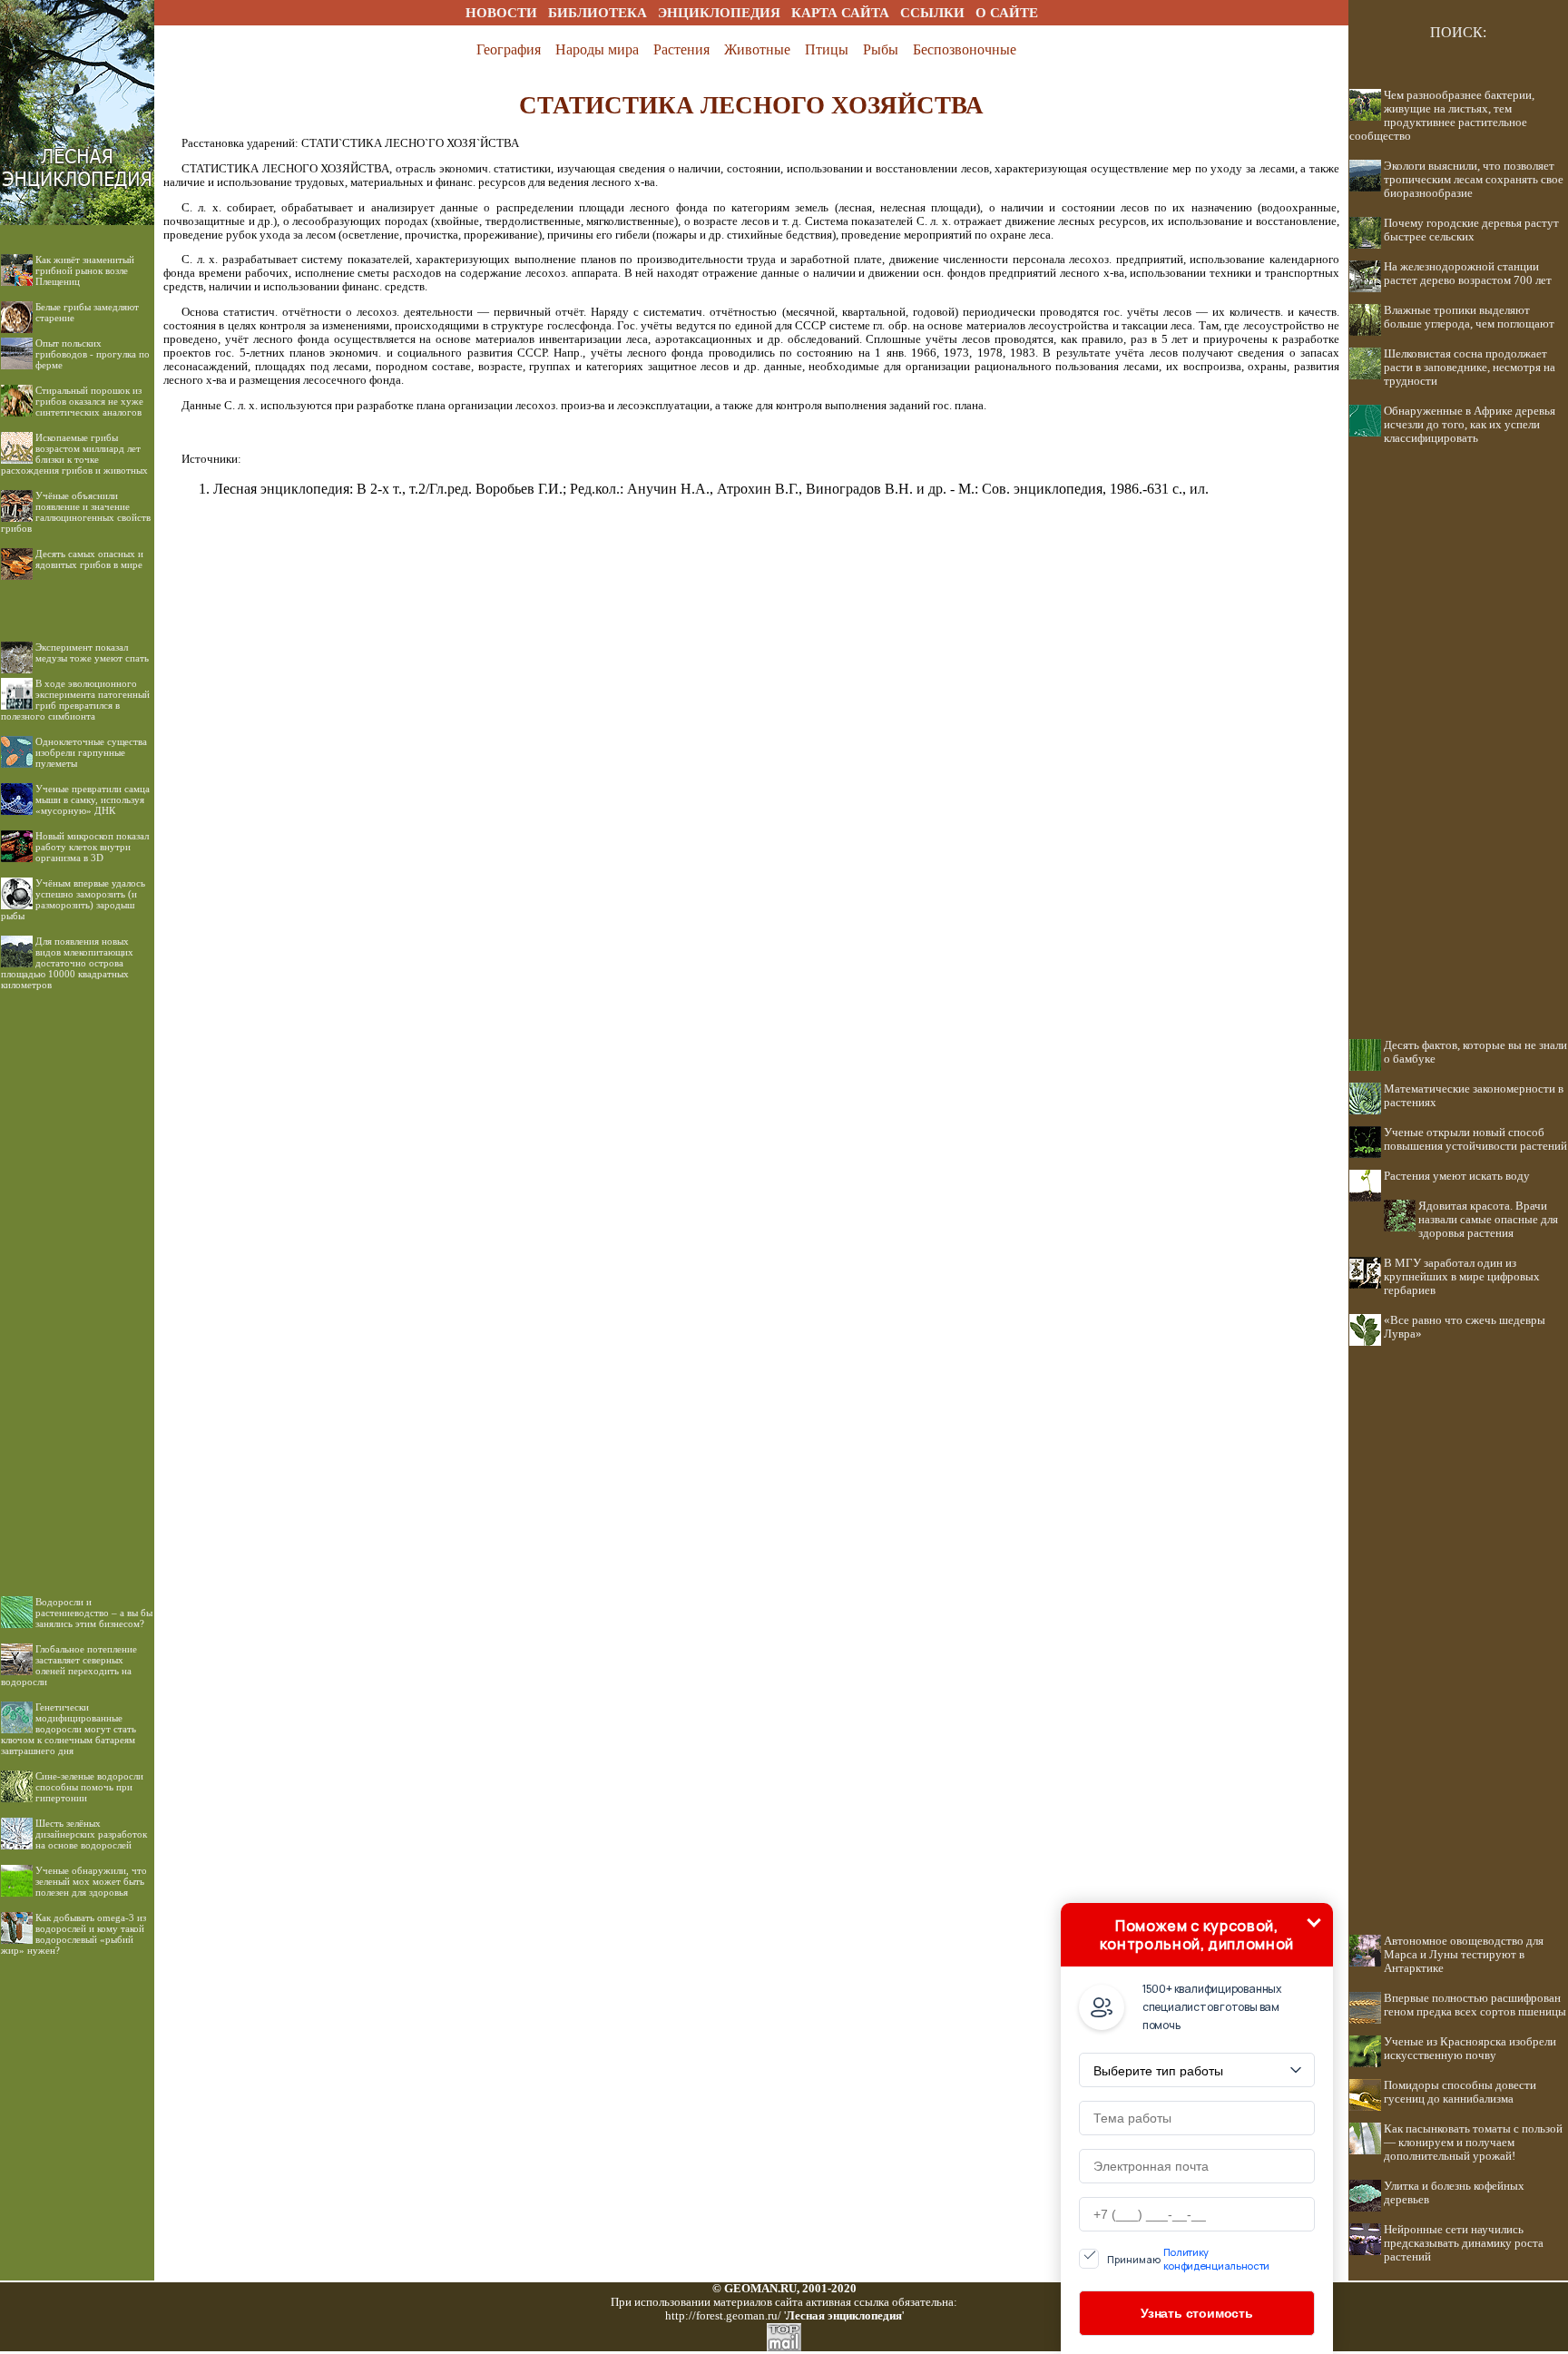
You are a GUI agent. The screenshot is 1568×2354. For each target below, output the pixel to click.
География (509, 49)
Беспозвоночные (965, 49)
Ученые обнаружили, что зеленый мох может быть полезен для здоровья (91, 1881)
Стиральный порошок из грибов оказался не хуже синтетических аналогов (89, 401)
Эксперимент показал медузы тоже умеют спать (92, 652)
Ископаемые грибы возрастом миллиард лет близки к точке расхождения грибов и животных (74, 454)
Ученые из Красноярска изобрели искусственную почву (1470, 2049)
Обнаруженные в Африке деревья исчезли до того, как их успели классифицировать (1470, 425)
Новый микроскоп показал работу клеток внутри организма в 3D (92, 847)
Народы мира (597, 49)
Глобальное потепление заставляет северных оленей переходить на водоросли (69, 1665)
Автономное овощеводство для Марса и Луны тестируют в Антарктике (1464, 1955)
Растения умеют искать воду (1457, 1176)
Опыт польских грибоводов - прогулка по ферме (93, 354)
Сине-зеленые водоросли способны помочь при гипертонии (89, 1787)
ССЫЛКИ (932, 13)
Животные (757, 49)
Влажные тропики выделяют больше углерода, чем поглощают (1469, 317)
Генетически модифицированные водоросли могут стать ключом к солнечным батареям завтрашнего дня (69, 1729)
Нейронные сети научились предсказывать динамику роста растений (1464, 2243)
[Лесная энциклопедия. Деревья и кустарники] (77, 20)
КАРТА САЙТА (840, 13)
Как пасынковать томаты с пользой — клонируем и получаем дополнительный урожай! (1473, 2143)
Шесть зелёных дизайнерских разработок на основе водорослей (91, 1834)
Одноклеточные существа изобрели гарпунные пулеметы (91, 752)
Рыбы (881, 49)
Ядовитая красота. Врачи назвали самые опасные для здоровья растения (1488, 1220)
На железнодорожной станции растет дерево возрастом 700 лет (1468, 274)
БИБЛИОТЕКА (598, 13)
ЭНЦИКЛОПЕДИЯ (719, 13)
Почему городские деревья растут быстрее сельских (1471, 230)
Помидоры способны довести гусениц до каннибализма (1460, 2092)
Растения (681, 49)
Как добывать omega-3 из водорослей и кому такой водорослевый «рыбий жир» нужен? (73, 1934)
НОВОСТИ (501, 13)
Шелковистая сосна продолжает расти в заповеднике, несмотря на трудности (1470, 368)
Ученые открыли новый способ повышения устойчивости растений (1475, 1139)
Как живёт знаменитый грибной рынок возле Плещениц (85, 270)
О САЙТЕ (1007, 13)
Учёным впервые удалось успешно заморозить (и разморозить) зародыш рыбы (73, 899)
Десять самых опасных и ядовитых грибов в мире (89, 559)
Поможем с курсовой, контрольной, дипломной (1197, 1935)
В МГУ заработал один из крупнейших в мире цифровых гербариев (1462, 1277)
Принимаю (1189, 2259)
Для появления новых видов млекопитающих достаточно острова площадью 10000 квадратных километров (67, 963)
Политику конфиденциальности (1217, 2259)
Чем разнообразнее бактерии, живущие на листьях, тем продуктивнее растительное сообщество (1442, 116)
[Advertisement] (77, 1279)
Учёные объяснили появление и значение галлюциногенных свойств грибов (76, 512)
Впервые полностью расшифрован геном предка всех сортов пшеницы (1475, 2005)
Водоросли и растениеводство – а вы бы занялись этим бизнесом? (94, 1613)
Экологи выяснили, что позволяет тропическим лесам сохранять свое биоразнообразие (1474, 180)
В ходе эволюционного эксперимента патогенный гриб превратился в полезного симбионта (75, 700)
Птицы (827, 49)
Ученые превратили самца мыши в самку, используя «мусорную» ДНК (93, 799)
